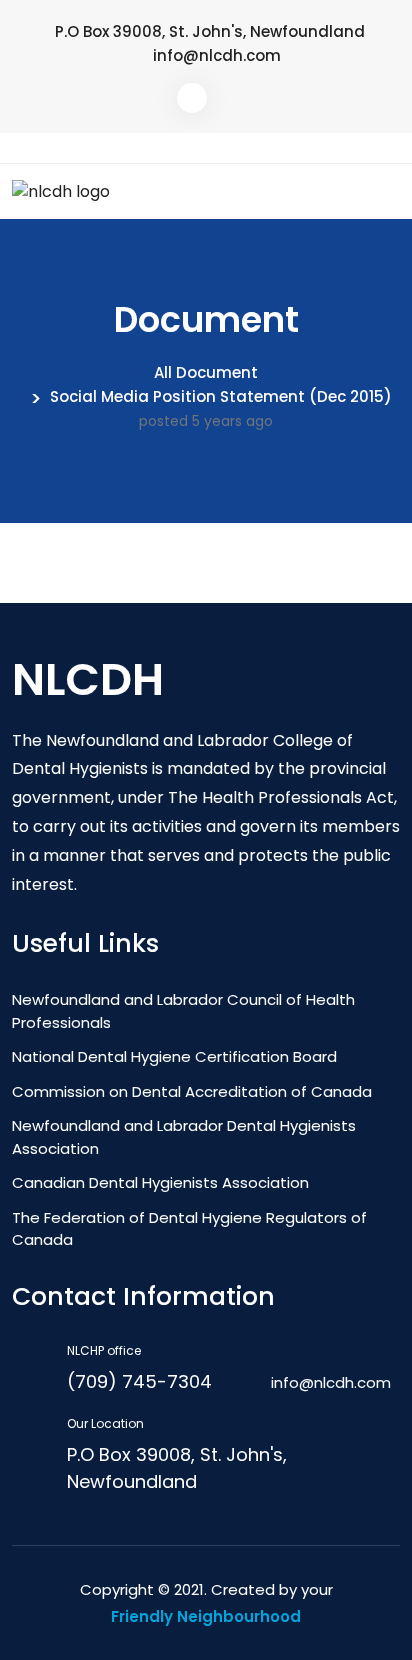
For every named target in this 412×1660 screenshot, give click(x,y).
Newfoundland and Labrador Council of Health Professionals (183, 1011)
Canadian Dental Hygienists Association (160, 1182)
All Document (206, 372)
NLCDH (88, 680)
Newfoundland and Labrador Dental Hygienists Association (184, 1137)
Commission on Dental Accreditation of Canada (192, 1091)
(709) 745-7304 (139, 1381)
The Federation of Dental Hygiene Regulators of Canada (189, 1229)
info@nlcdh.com (217, 55)
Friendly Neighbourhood (206, 1616)
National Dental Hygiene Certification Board (174, 1056)
